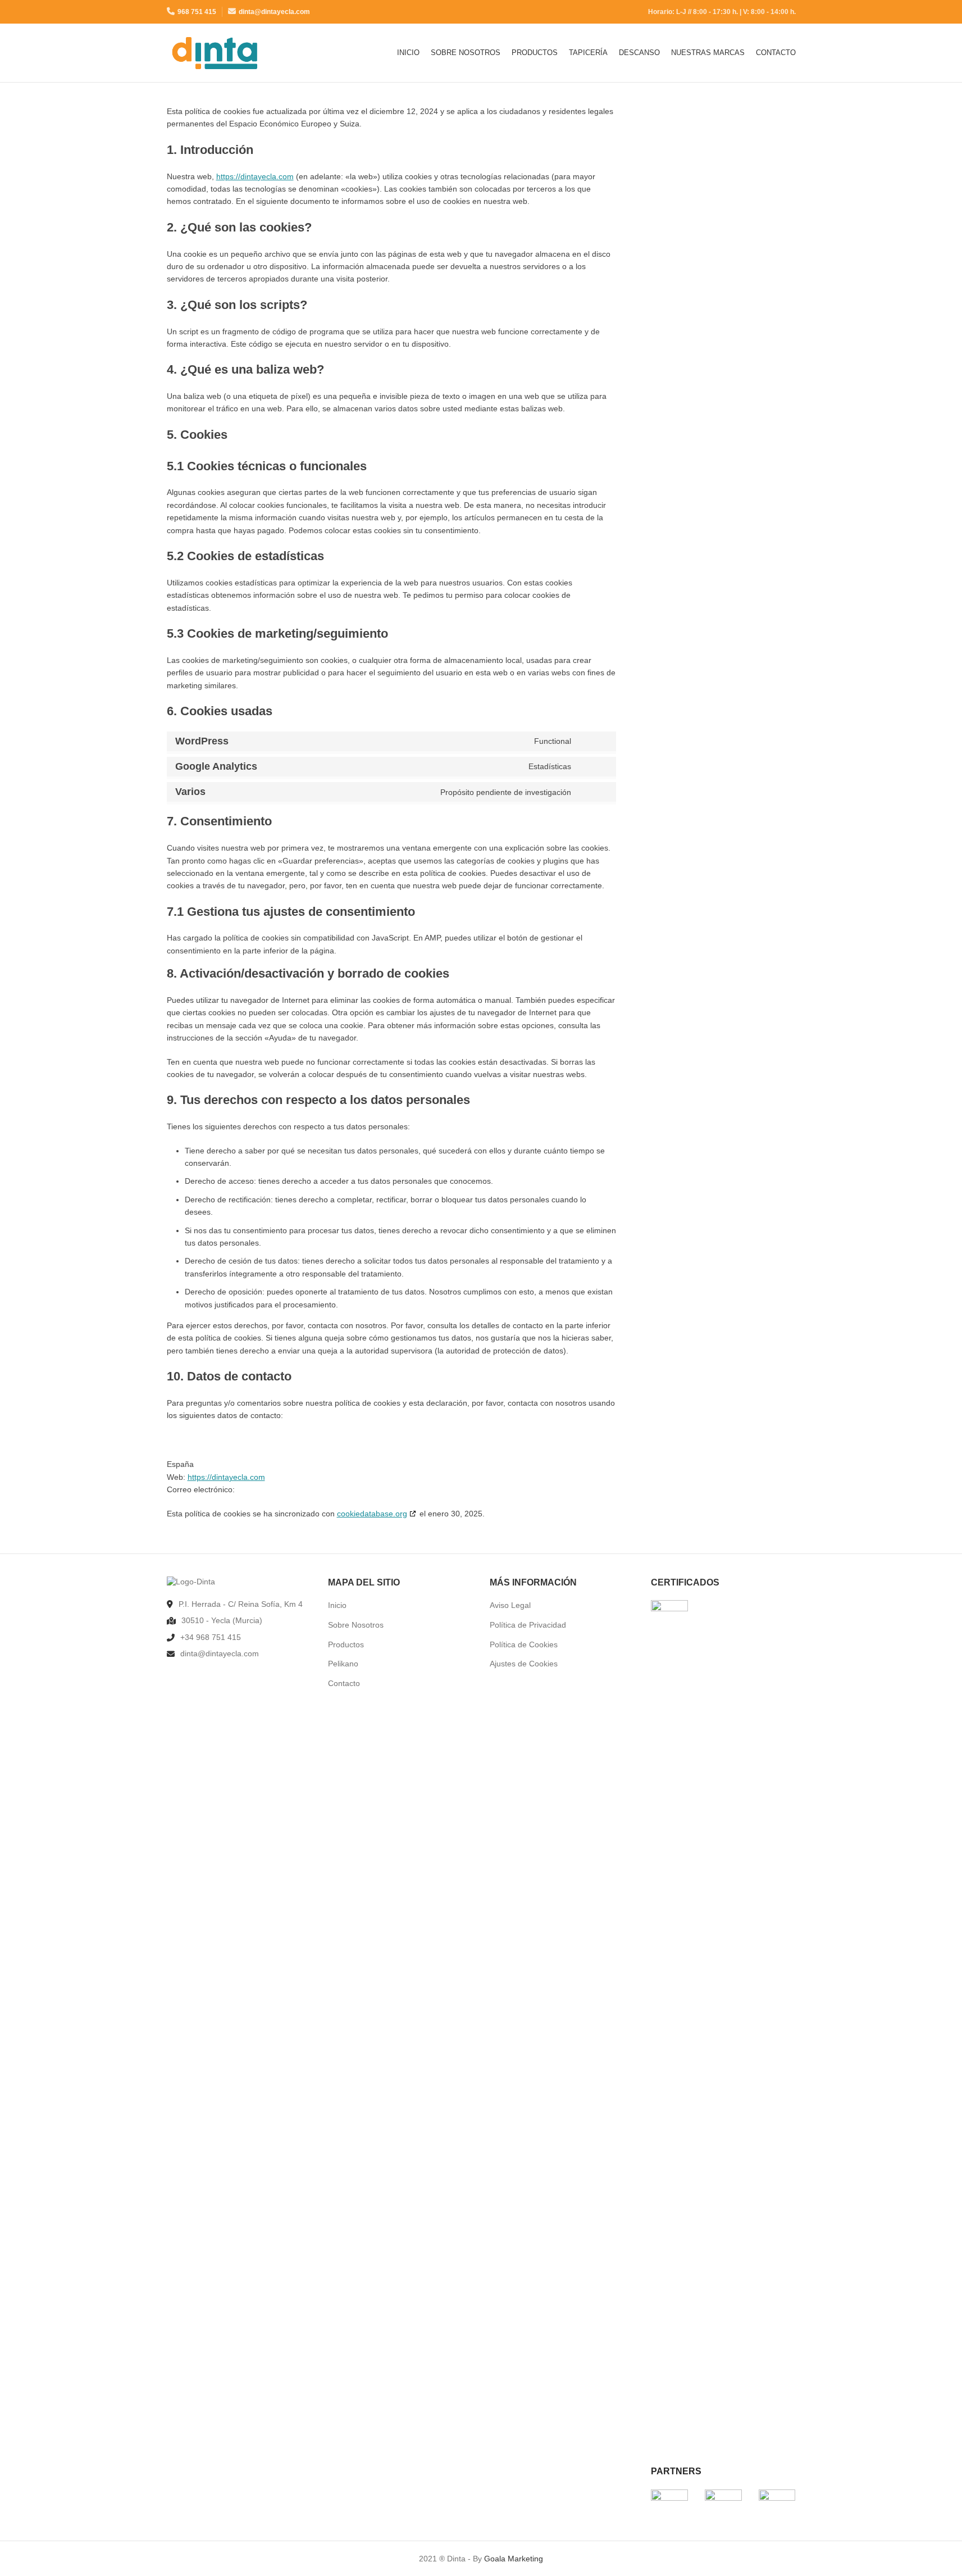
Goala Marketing (514, 2559)
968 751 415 (197, 12)
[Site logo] (215, 52)
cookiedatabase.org (372, 1514)
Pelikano (343, 1664)
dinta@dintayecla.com (274, 12)
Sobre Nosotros (356, 1625)
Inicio (337, 1605)
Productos (346, 1644)
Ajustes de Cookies (524, 1664)
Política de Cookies (524, 1644)
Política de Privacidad (528, 1625)
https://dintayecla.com (255, 176)
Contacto (344, 1683)
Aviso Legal (510, 1605)
